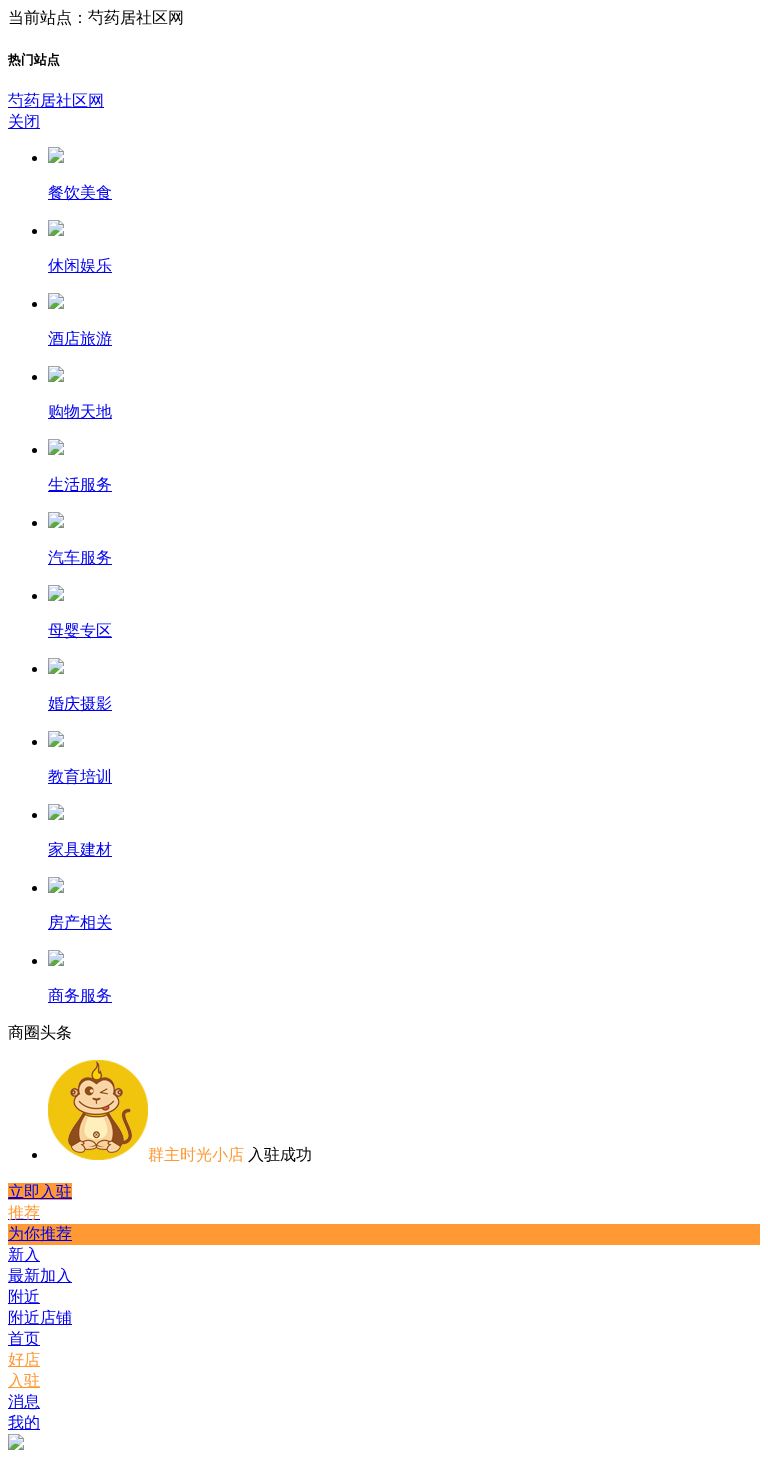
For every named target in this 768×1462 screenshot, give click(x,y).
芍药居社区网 (56, 100)
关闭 (24, 121)
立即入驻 (40, 1191)
